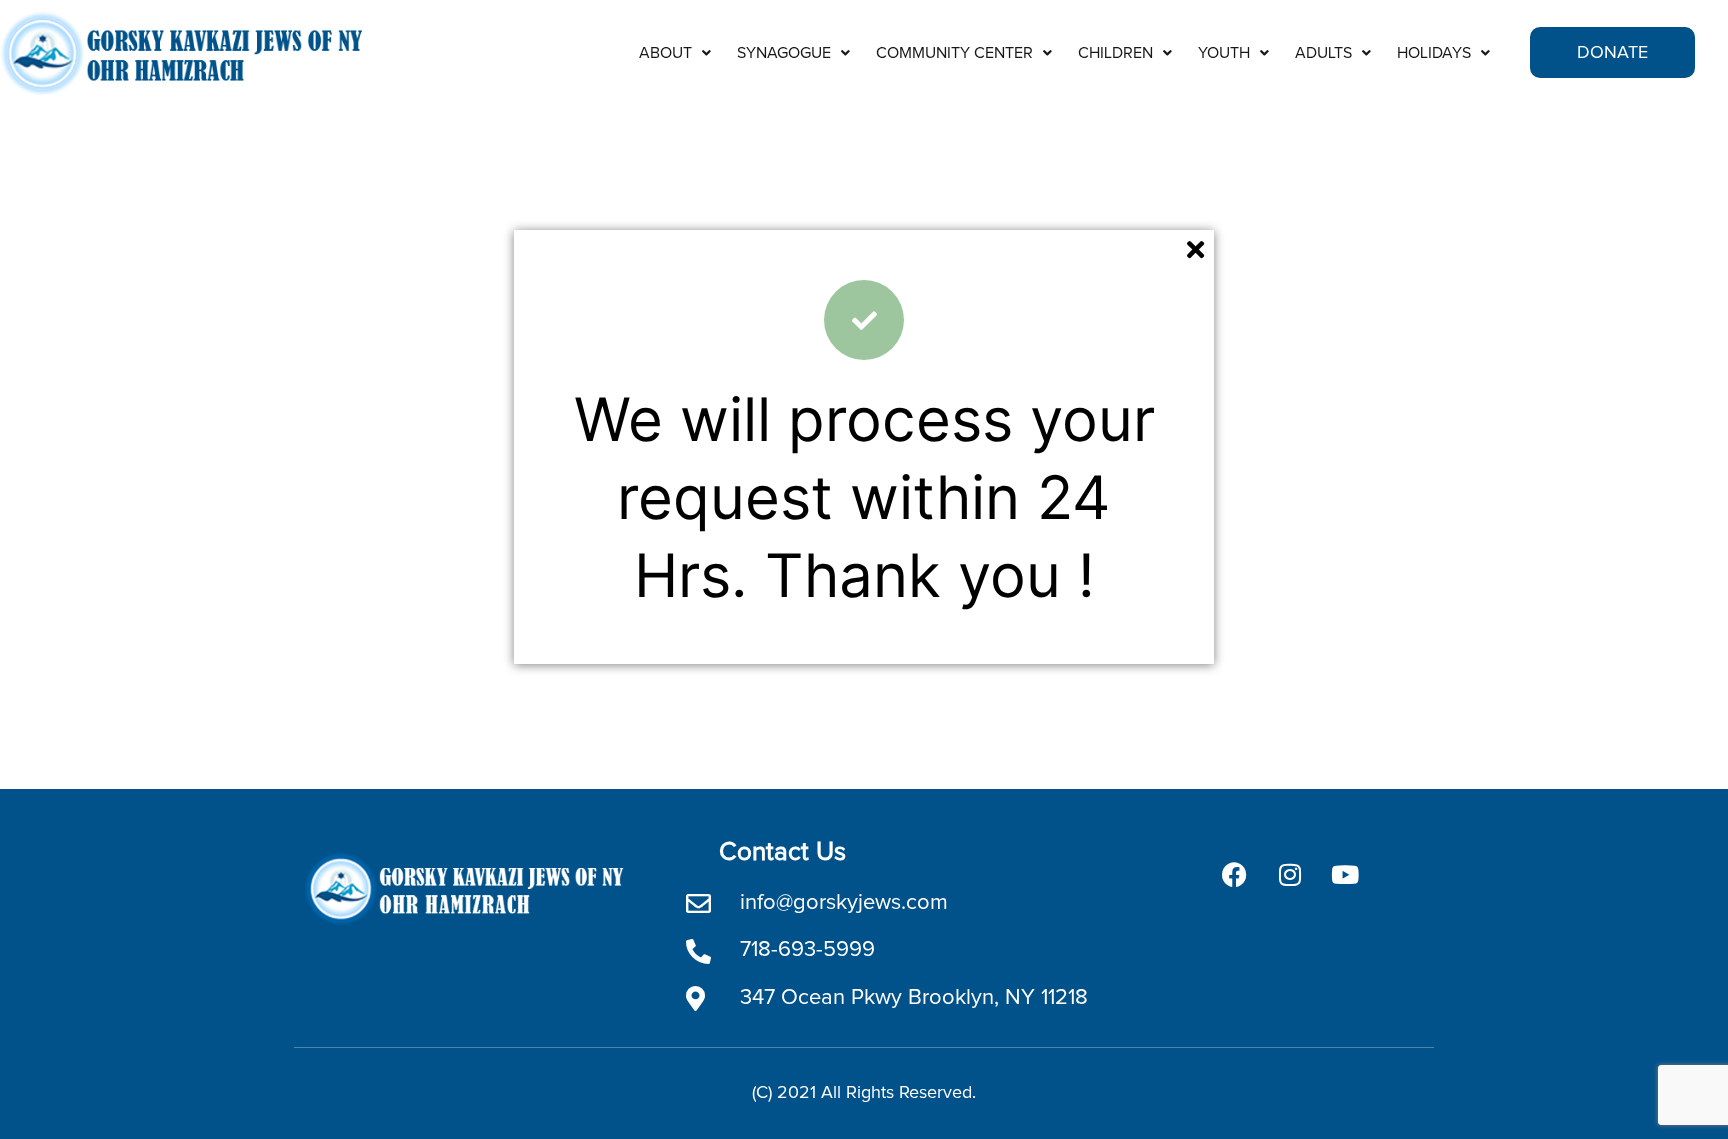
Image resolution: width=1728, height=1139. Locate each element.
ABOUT (665, 53)
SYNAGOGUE (784, 53)
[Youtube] (1345, 874)
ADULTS (1323, 53)
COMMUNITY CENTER (954, 53)
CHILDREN (1115, 53)
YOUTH (1224, 53)
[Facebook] (1235, 874)
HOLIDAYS (1434, 53)
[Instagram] (1290, 874)
